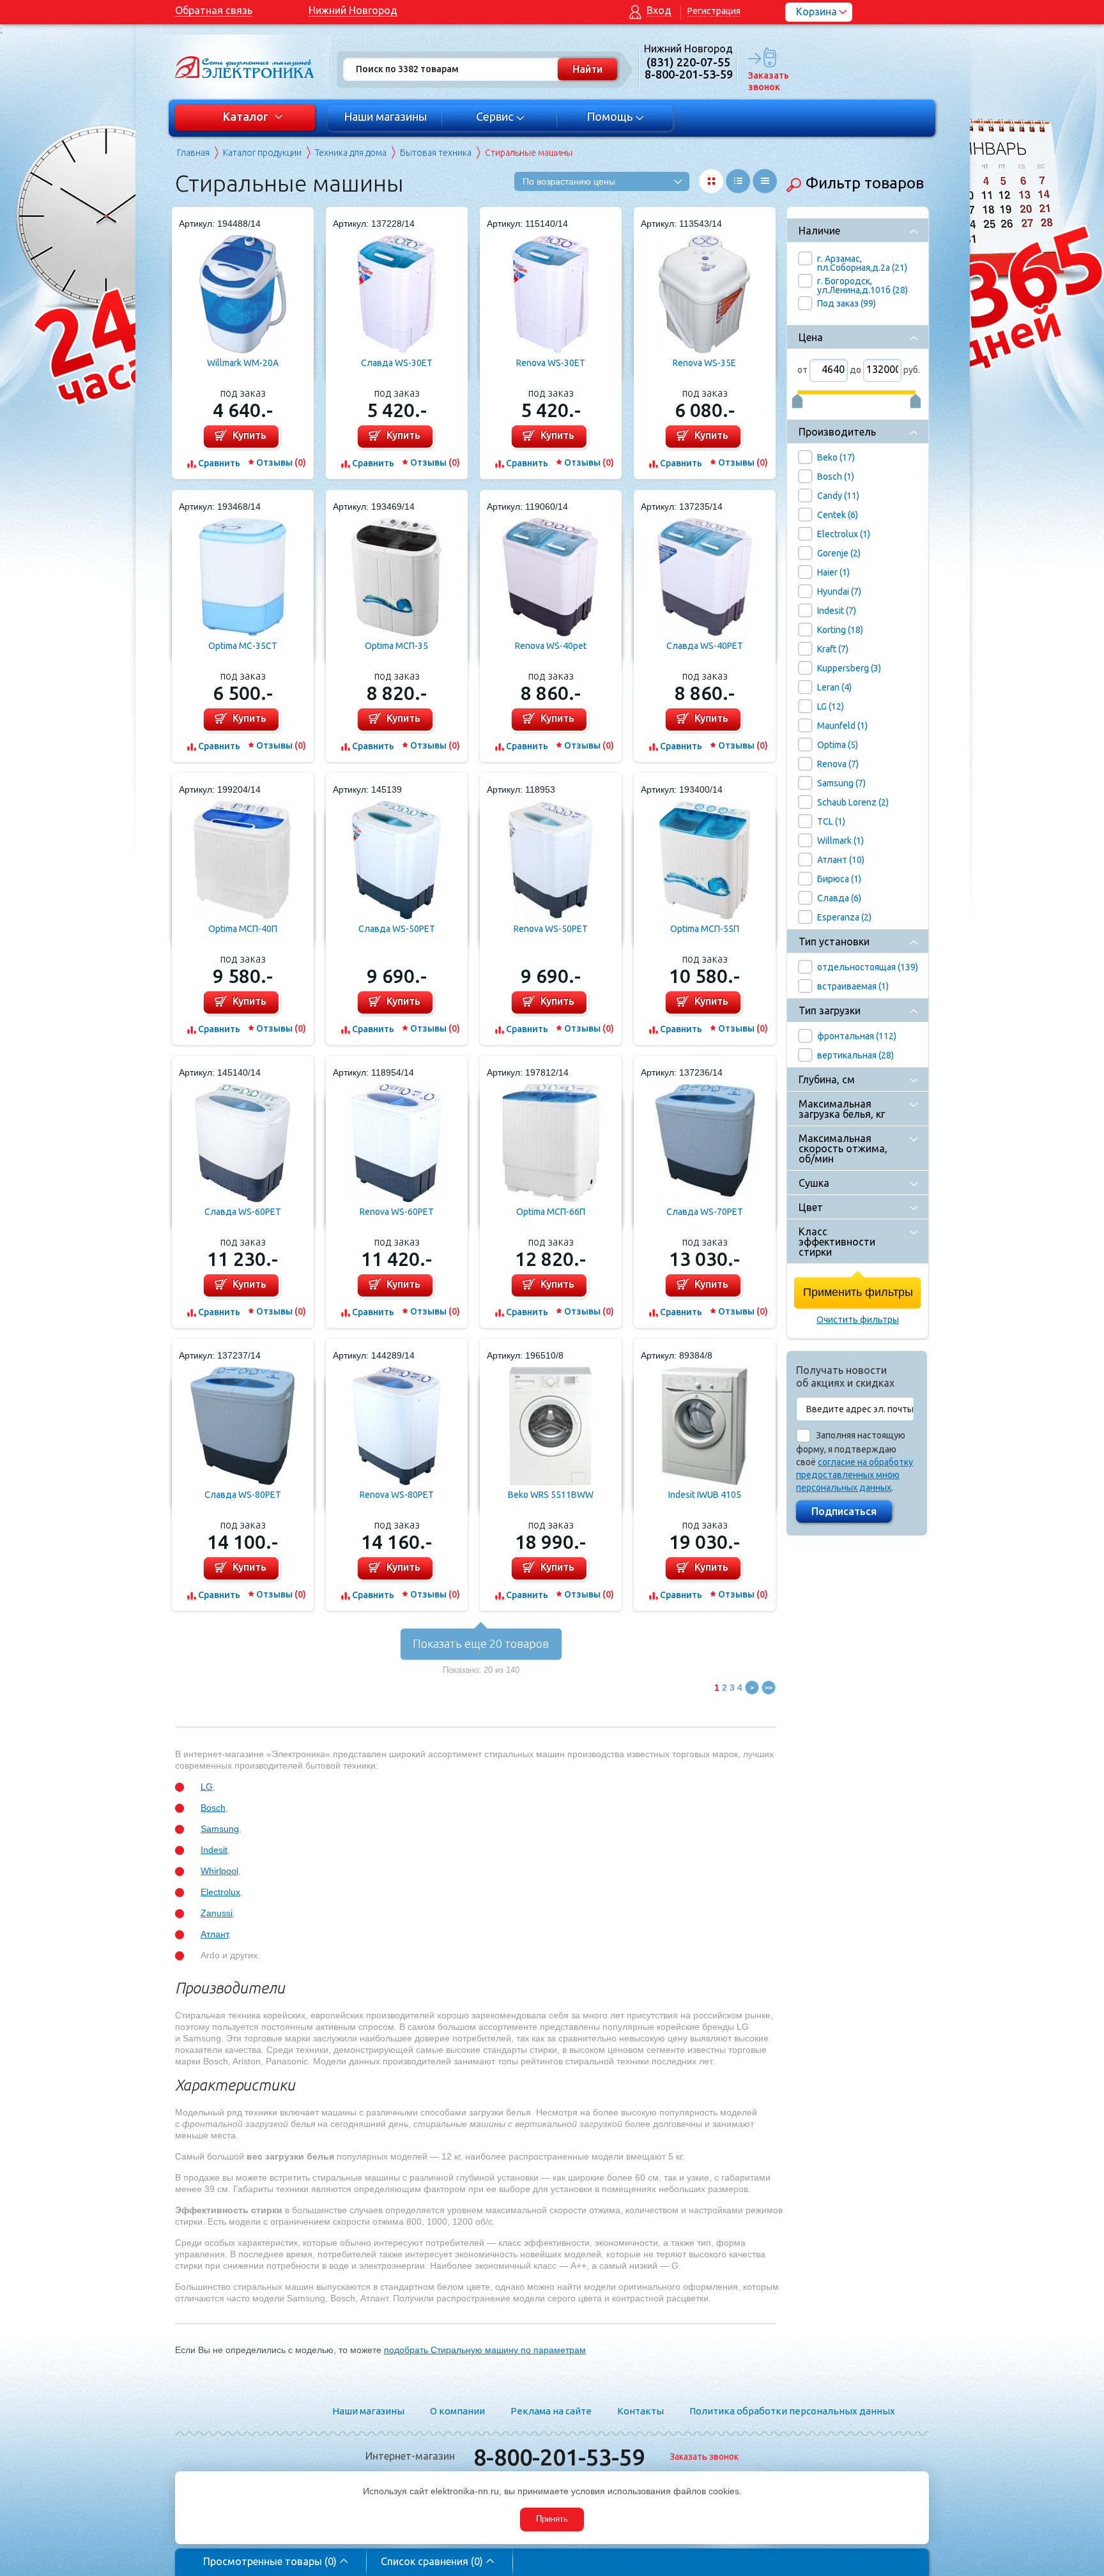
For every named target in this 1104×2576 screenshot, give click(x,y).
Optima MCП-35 (396, 646)
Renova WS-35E (704, 363)
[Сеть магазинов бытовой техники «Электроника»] (245, 67)
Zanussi (217, 1913)
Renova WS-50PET (551, 929)
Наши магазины (385, 116)
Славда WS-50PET (397, 929)
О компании (457, 2411)
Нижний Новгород (353, 10)
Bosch (213, 1808)
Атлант (214, 1934)
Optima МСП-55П (705, 929)
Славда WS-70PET (705, 1212)
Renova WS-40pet (551, 646)
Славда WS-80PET (243, 1495)
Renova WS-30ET (551, 363)
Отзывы (281, 462)
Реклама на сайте (551, 2411)
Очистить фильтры (858, 1320)
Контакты (640, 2411)
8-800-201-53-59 (559, 2457)
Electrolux (220, 1892)
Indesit (214, 1850)
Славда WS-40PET (705, 646)
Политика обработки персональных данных (792, 2411)
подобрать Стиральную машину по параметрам (485, 2350)
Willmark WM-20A (243, 363)
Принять (552, 2519)
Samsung (220, 1829)
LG (207, 1787)
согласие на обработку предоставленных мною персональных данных (855, 1475)
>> (769, 1688)
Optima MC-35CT (243, 646)
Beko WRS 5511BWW (551, 1495)
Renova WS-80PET (397, 1495)
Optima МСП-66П (551, 1212)
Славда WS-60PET (243, 1212)
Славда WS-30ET (397, 363)
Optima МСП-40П (243, 929)
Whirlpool (219, 1871)
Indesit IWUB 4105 (705, 1495)
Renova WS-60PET (397, 1212)
